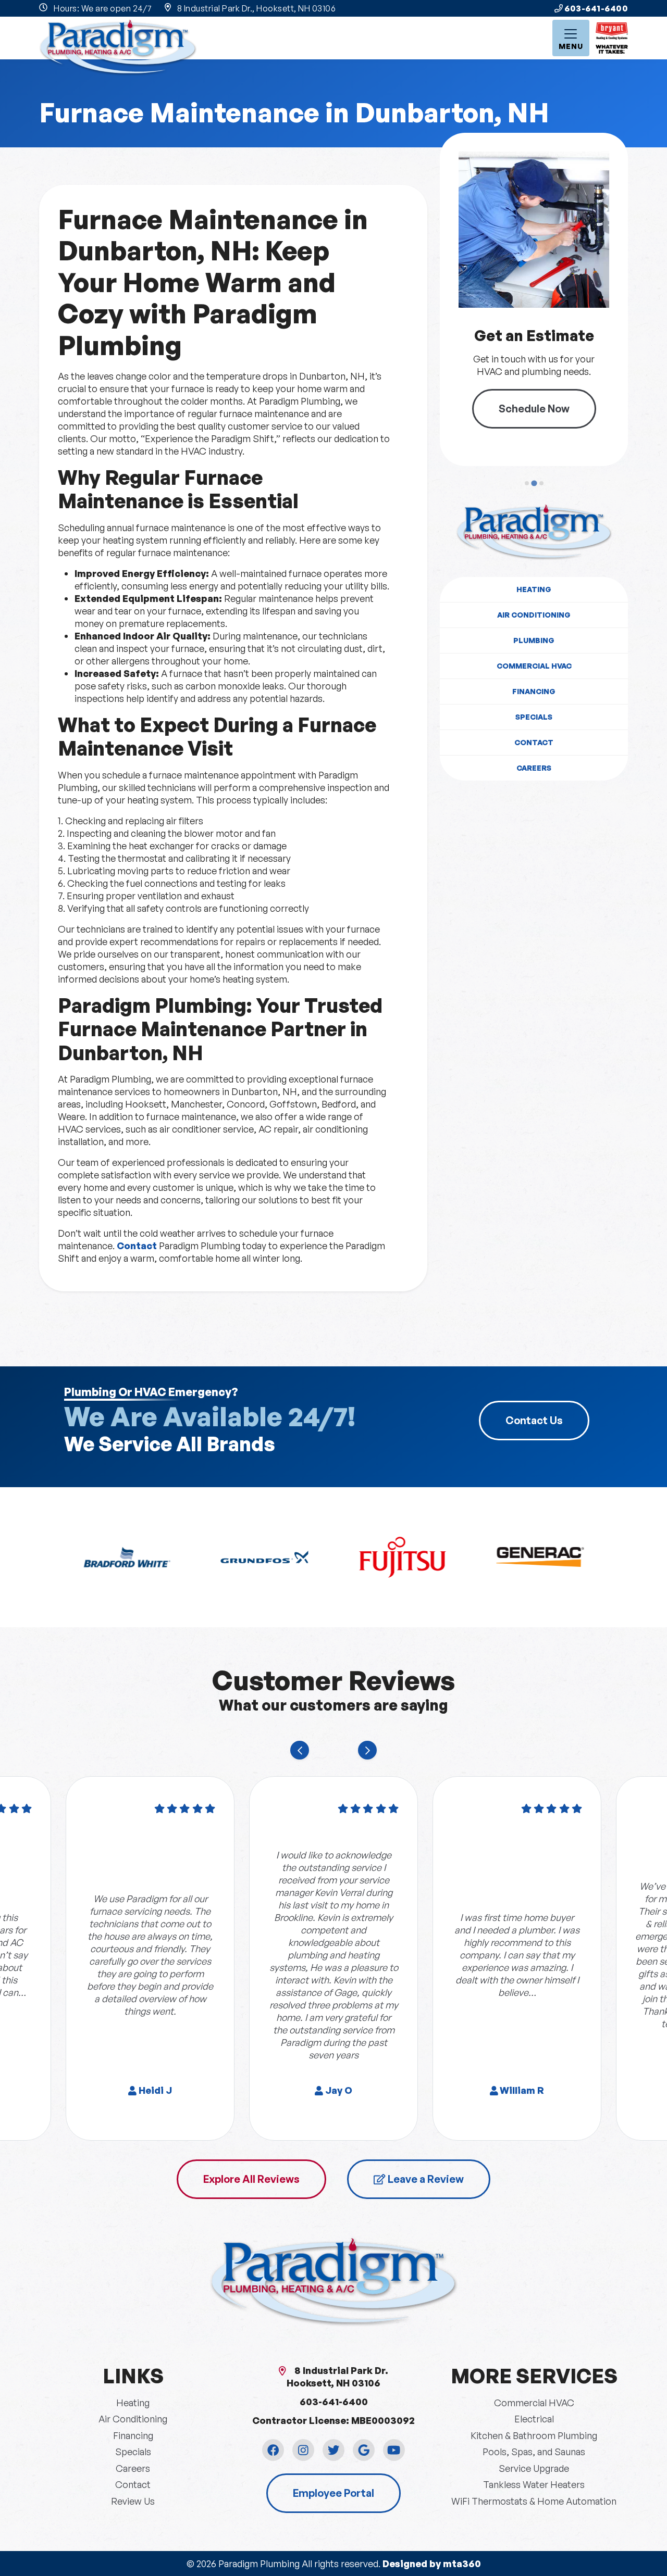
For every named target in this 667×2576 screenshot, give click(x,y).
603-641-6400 (596, 8)
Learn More (547, 402)
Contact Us (534, 1420)
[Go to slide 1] (527, 483)
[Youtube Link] (394, 2450)
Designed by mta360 (432, 2564)
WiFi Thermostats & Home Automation (534, 2501)
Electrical (534, 2419)
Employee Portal (333, 2493)
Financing (534, 691)
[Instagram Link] (303, 2450)
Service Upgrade (534, 2468)
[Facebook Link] (273, 2450)
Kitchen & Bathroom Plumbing (534, 2435)
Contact (137, 1246)
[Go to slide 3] (541, 483)
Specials (534, 717)
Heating (534, 589)
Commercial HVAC (534, 666)
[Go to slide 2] (534, 483)
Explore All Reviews (251, 2179)
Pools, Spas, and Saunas (534, 2452)
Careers (534, 768)
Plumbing (534, 640)
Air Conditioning (534, 615)
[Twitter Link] (333, 2450)
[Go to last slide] (300, 1750)
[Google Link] (364, 2450)
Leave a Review (425, 2179)
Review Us (133, 2501)
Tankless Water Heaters (534, 2484)
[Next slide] (367, 1750)
